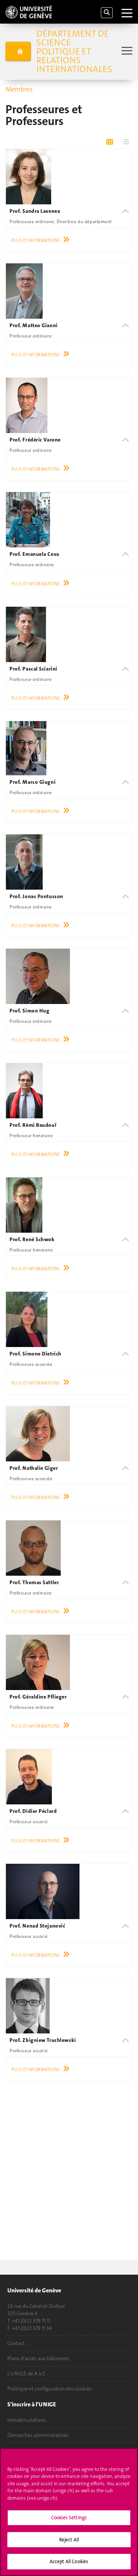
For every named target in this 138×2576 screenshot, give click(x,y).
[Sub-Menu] (126, 51)
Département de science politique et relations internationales (74, 51)
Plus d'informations (36, 240)
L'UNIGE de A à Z (26, 2374)
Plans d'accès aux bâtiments (38, 2358)
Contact (16, 2343)
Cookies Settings (69, 2518)
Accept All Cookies (69, 2561)
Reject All (69, 2540)
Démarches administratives (38, 2435)
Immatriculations (27, 2420)
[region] (69, 2512)
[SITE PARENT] (18, 51)
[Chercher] (107, 13)
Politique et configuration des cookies (49, 2389)
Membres (19, 89)
